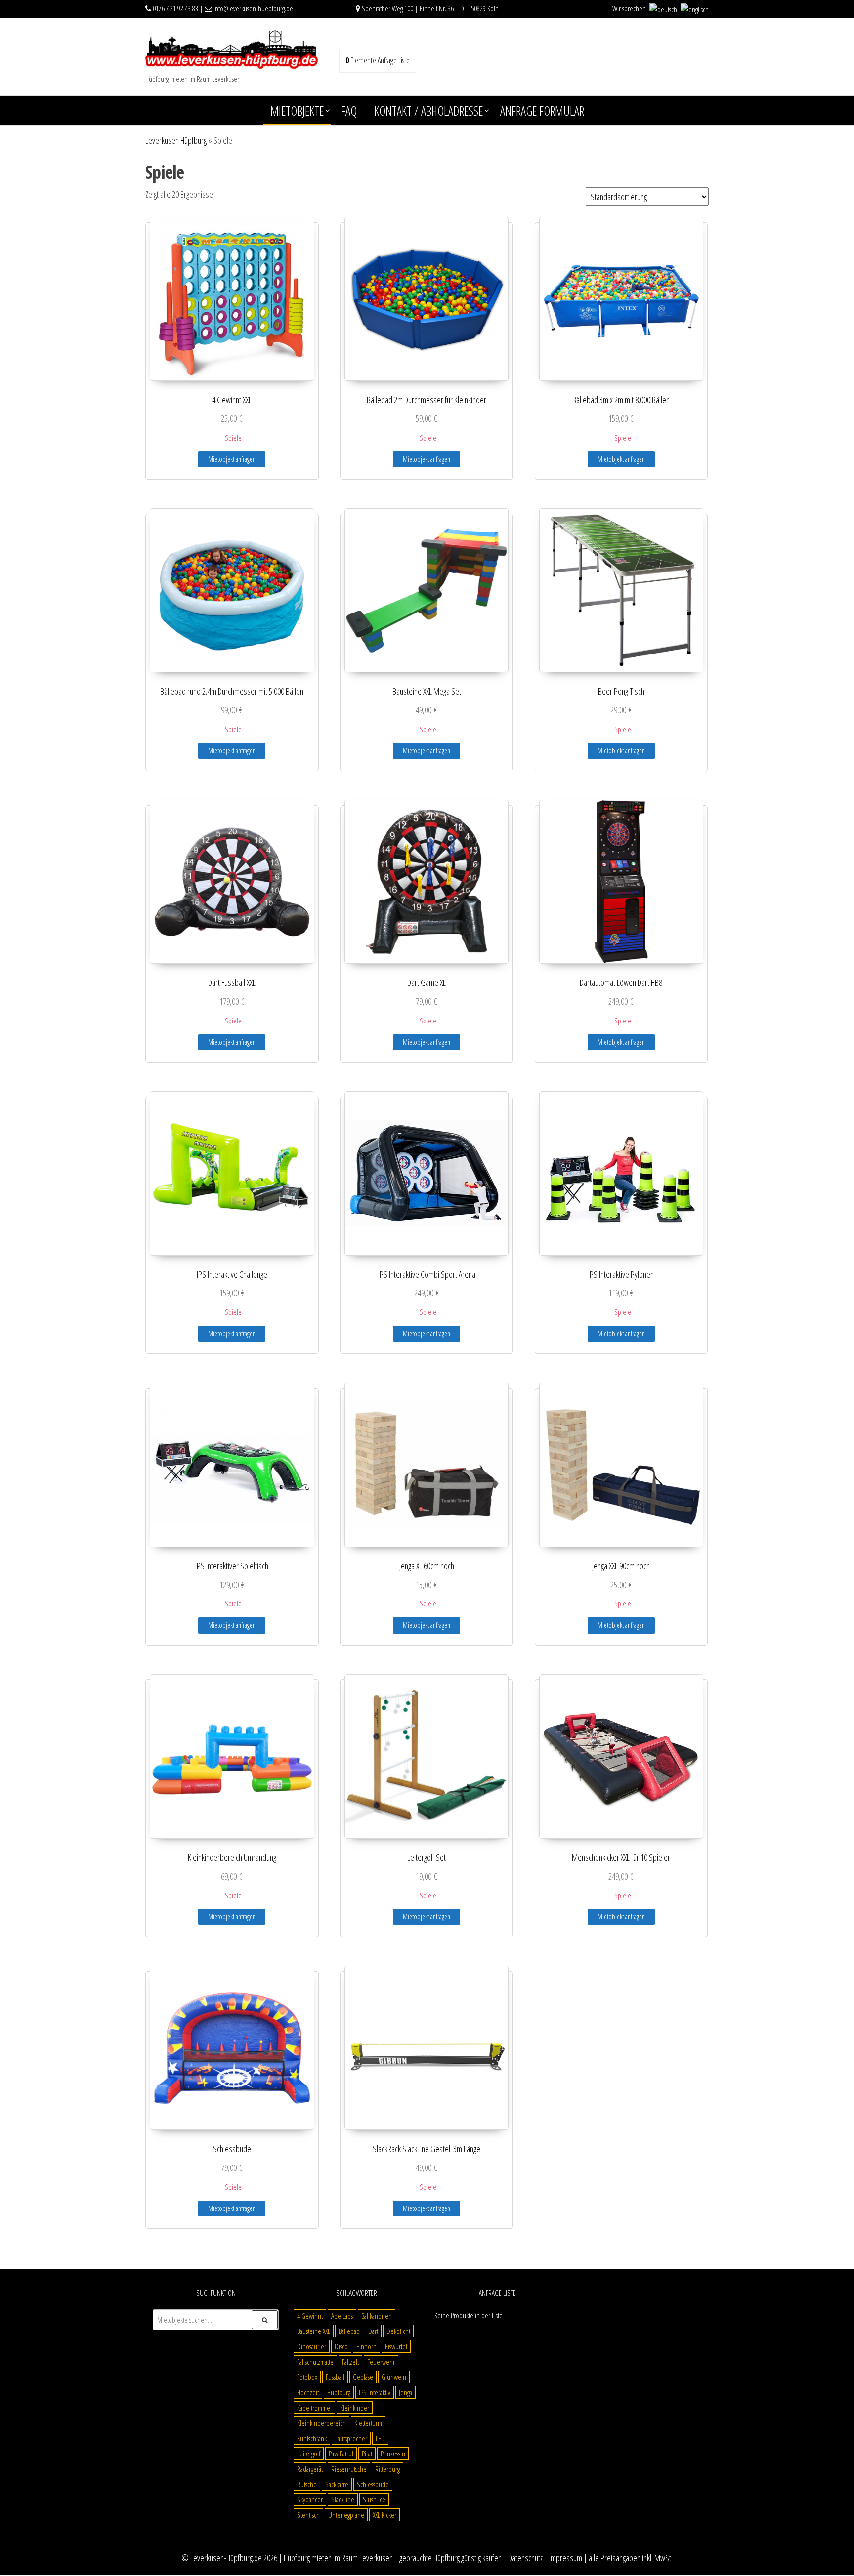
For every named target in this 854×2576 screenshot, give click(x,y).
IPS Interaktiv (375, 2392)
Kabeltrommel (314, 2408)
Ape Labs (342, 2316)
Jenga (406, 2392)
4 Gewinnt (310, 2316)
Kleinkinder (355, 2408)
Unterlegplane (346, 2515)
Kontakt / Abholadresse (428, 111)
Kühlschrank (312, 2438)
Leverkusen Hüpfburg (176, 140)
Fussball (335, 2377)
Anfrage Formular (542, 111)
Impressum (566, 2558)
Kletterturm (368, 2423)
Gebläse (363, 2377)
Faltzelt (350, 2362)
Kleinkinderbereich (321, 2423)
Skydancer (310, 2499)
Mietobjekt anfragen (232, 459)
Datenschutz (525, 2558)
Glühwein (394, 2377)
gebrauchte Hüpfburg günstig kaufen (450, 2558)
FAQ (349, 111)
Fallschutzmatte (315, 2362)
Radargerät (310, 2469)
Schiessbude (373, 2484)
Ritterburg (387, 2469)
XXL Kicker (384, 2515)
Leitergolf (309, 2453)
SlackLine (343, 2499)
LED (380, 2438)
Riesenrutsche (349, 2469)
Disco (341, 2346)
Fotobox (307, 2377)
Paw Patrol (341, 2453)
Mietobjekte (297, 111)
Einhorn (366, 2346)
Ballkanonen (377, 2316)
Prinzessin (393, 2453)
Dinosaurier (312, 2346)
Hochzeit (308, 2392)
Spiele (233, 438)
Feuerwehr (381, 2362)
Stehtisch (308, 2515)
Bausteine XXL (314, 2331)
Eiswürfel (396, 2346)
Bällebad (349, 2331)
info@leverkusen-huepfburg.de (253, 8)
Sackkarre (337, 2484)
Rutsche (307, 2484)
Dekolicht (398, 2331)
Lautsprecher (351, 2438)
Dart (373, 2331)
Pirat (367, 2453)
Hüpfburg (339, 2392)
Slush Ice (374, 2499)
